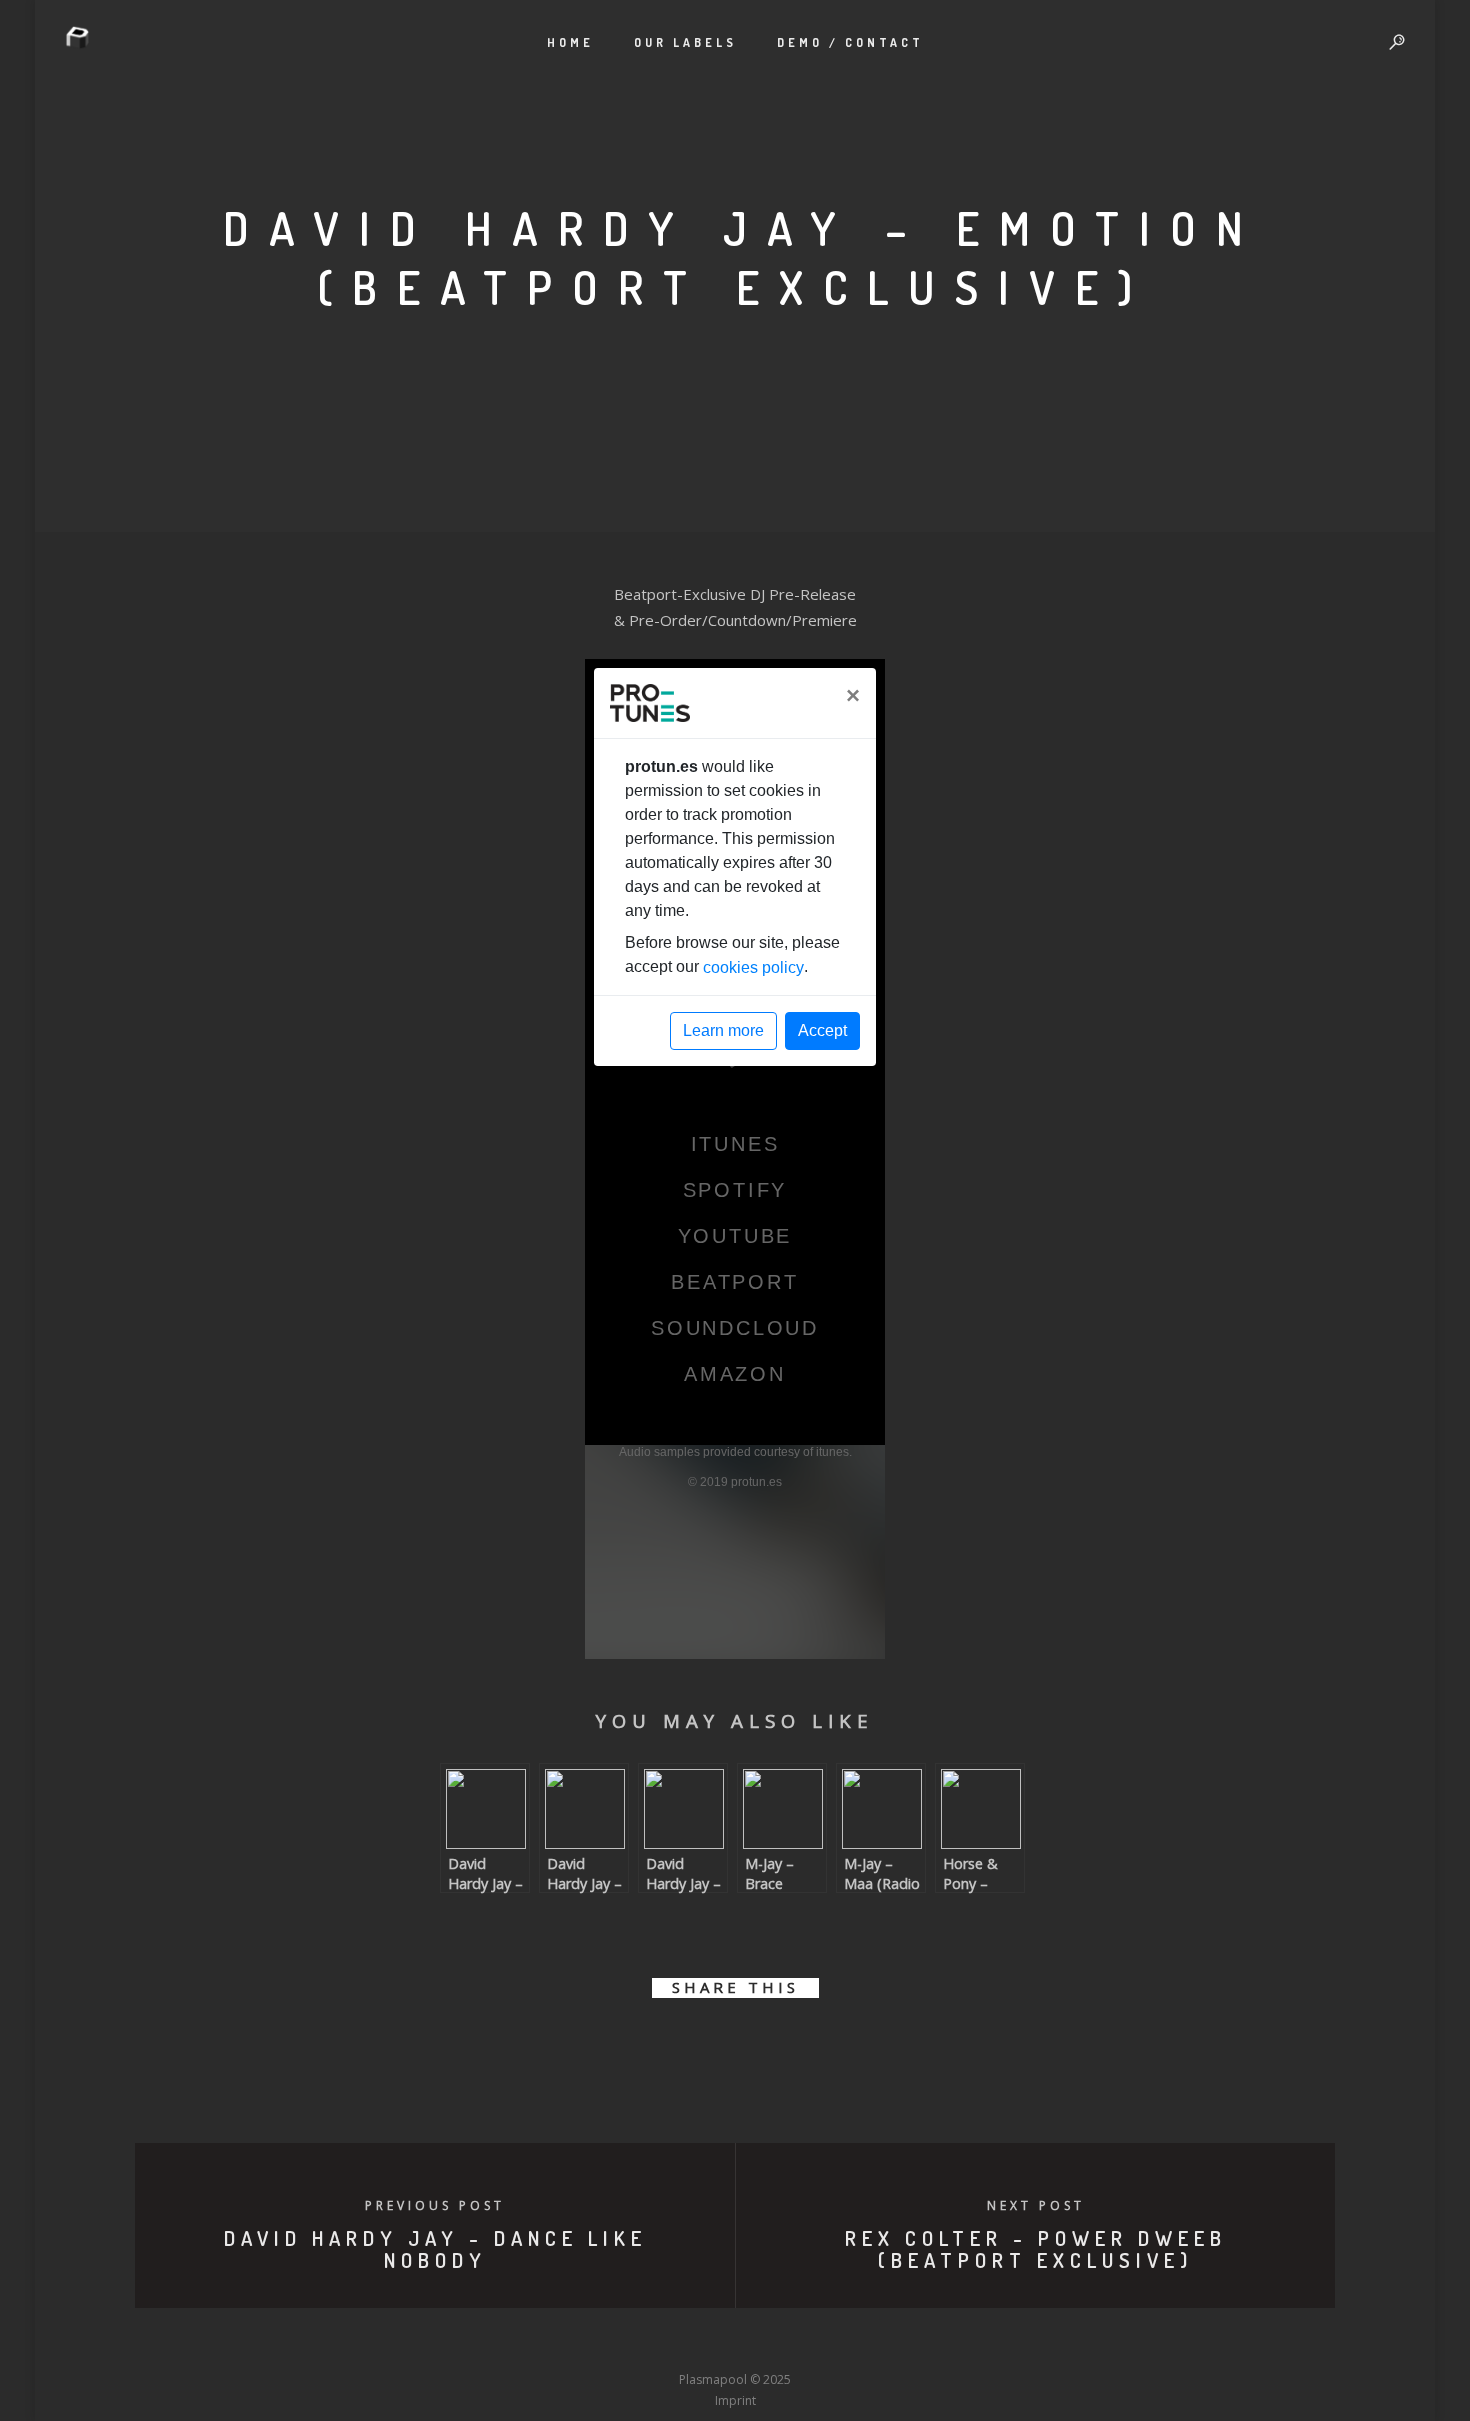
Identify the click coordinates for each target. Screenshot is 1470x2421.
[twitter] (667, 2045)
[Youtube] (735, 2342)
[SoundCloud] (809, 2342)
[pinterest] (757, 2045)
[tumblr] (802, 2045)
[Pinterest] (846, 2342)
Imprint (735, 2400)
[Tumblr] (661, 2342)
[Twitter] (624, 2342)
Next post (1036, 2205)
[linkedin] (712, 2045)
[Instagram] (698, 2342)
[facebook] (622, 2045)
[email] (847, 2045)
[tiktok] (883, 2342)
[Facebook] (587, 2342)
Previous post (435, 2205)
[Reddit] (772, 2342)
